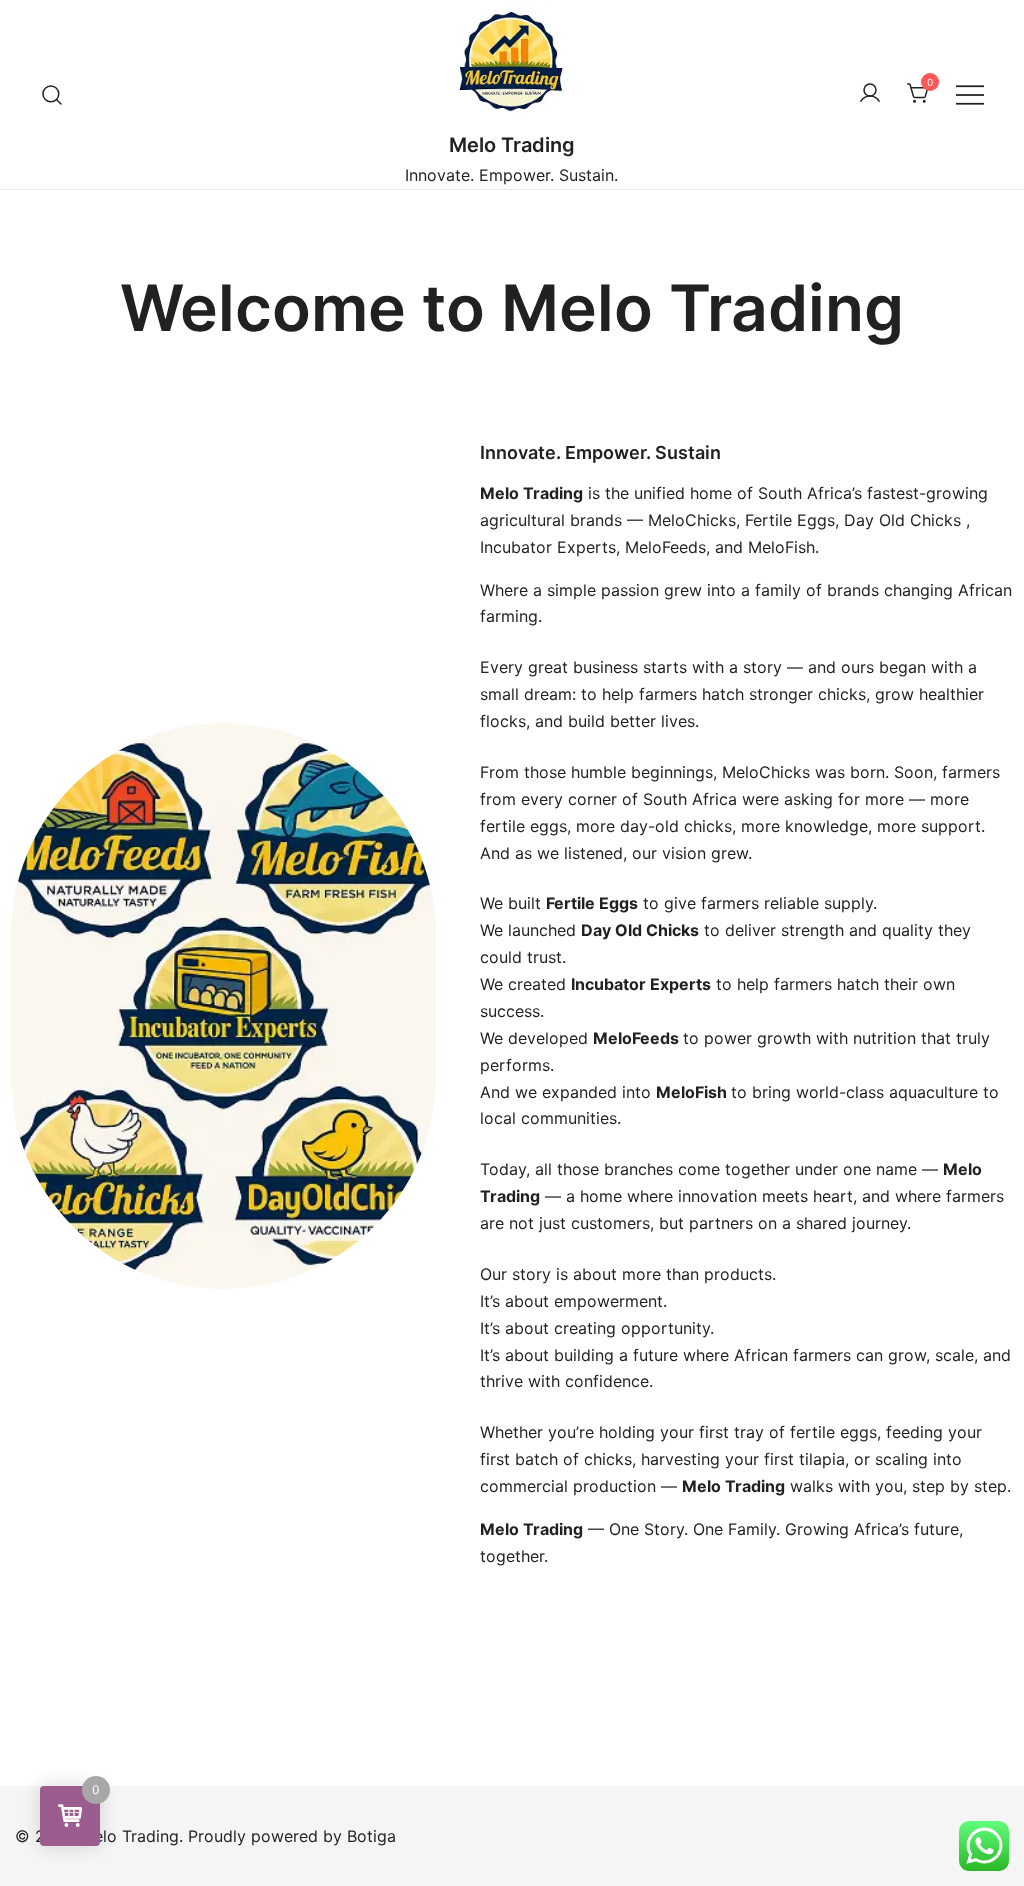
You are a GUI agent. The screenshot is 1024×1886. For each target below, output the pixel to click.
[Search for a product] (52, 94)
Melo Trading (512, 145)
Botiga (371, 1836)
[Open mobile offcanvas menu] (970, 94)
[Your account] (870, 94)
